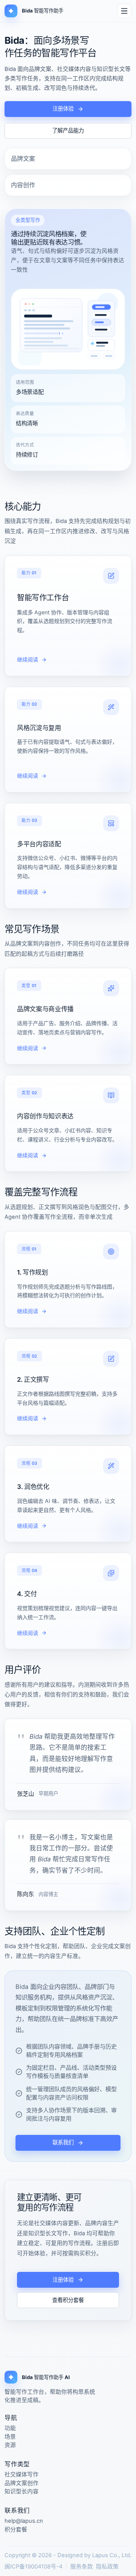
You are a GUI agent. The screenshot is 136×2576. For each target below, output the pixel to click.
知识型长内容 (22, 2492)
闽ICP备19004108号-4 (33, 2567)
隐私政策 (107, 2567)
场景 (10, 2437)
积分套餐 (16, 2530)
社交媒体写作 (22, 2475)
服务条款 (82, 2567)
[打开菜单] (124, 11)
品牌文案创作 (22, 2483)
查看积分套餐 (68, 2300)
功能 (10, 2428)
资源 (10, 2445)
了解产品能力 (68, 130)
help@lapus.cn (24, 2521)
